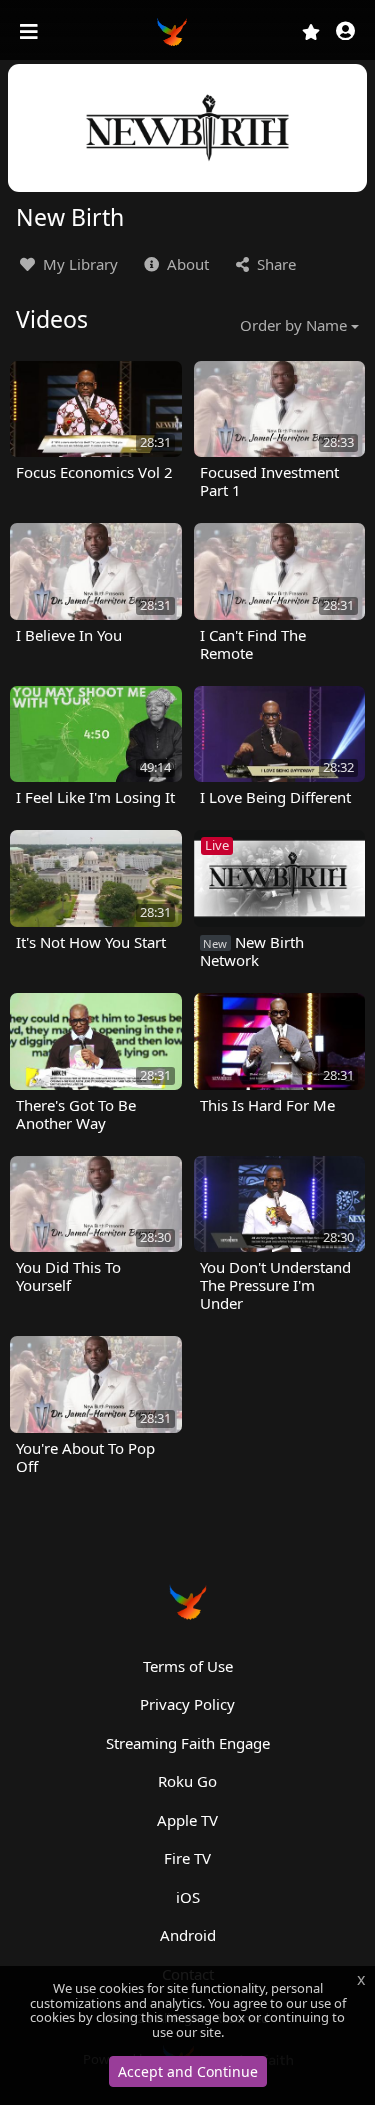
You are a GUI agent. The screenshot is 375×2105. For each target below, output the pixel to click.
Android (188, 1935)
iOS (188, 1897)
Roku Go (187, 1781)
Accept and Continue (188, 2071)
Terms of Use (188, 1666)
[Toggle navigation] (31, 32)
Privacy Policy (187, 1704)
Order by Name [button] (293, 325)
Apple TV (187, 1820)
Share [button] (274, 264)
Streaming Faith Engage (188, 1743)
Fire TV (187, 1858)
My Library (78, 264)
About (186, 264)
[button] (345, 32)
